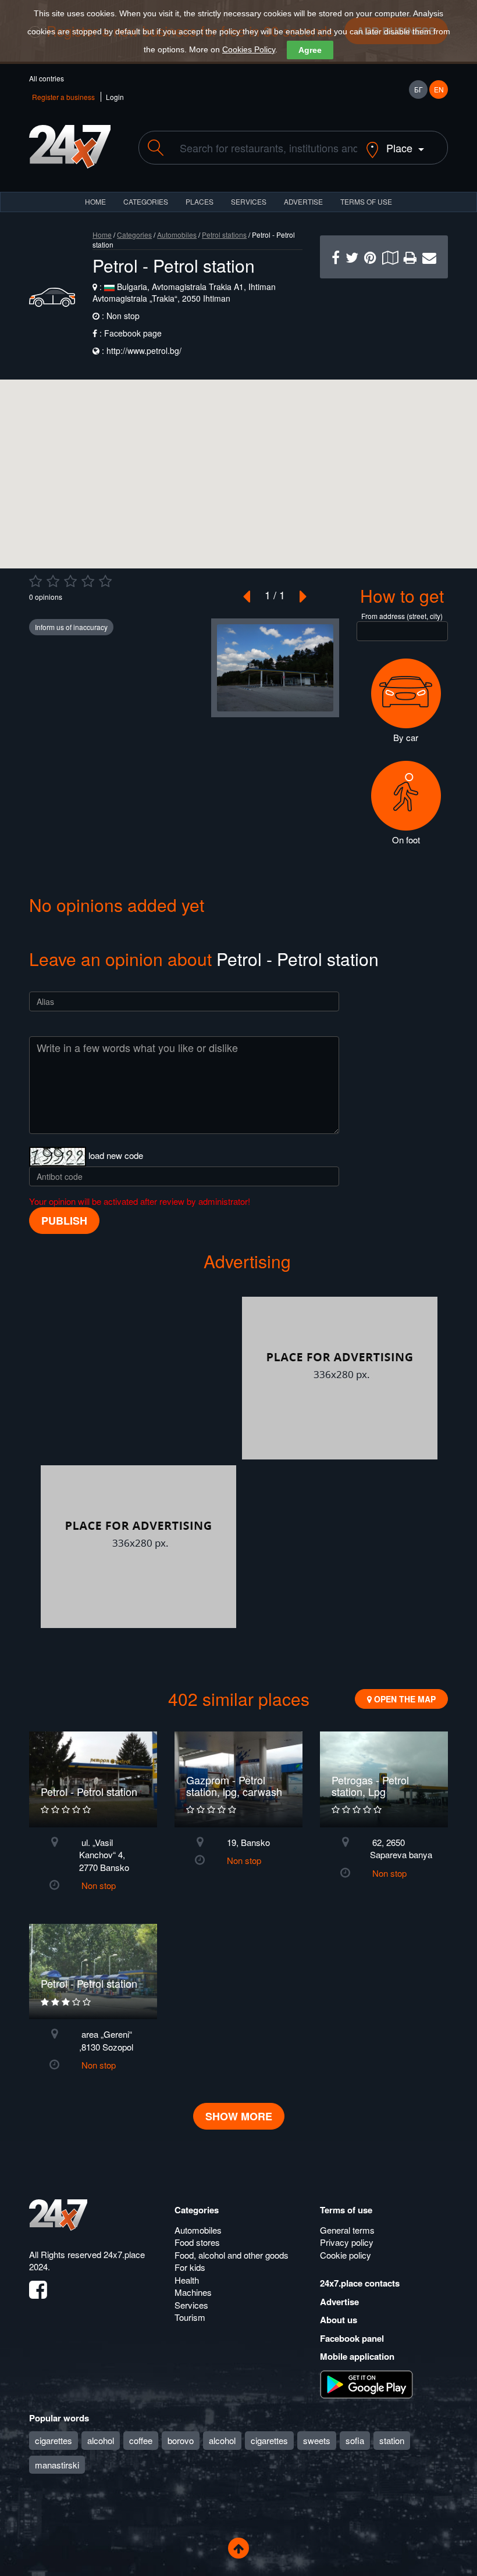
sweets (317, 2440)
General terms (347, 2230)
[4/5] (88, 581)
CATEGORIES (146, 201)
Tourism (190, 2317)
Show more (239, 2116)
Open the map (404, 1699)
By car (406, 737)
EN (439, 89)
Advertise (339, 2302)
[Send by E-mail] (429, 257)
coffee (141, 2440)
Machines (193, 2292)
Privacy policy (347, 2242)
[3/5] (70, 581)
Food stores (197, 2242)
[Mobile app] (366, 2383)
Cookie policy (346, 2255)
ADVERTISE (303, 201)
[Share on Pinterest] (370, 257)
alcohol (101, 2440)
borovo (181, 2440)
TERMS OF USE (366, 201)
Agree (310, 50)
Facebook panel (352, 2338)
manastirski (57, 2465)
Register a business (63, 97)
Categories (134, 235)
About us (339, 2320)
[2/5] (53, 581)
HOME (95, 201)
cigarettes (54, 2440)
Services (249, 201)
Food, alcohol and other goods (232, 2255)
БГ (419, 89)
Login (115, 97)
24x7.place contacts (360, 2283)
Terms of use (346, 2210)
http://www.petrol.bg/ (144, 350)
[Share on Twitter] (352, 257)
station (392, 2440)
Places (200, 201)
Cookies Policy (249, 49)
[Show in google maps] (390, 257)
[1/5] (35, 581)
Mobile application (357, 2356)
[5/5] (105, 581)
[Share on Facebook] (336, 257)
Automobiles (177, 235)
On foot (406, 840)
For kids (190, 2267)
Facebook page (133, 333)
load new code (116, 1155)
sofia (355, 2440)
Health (187, 2280)
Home (102, 235)
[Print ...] (410, 257)
